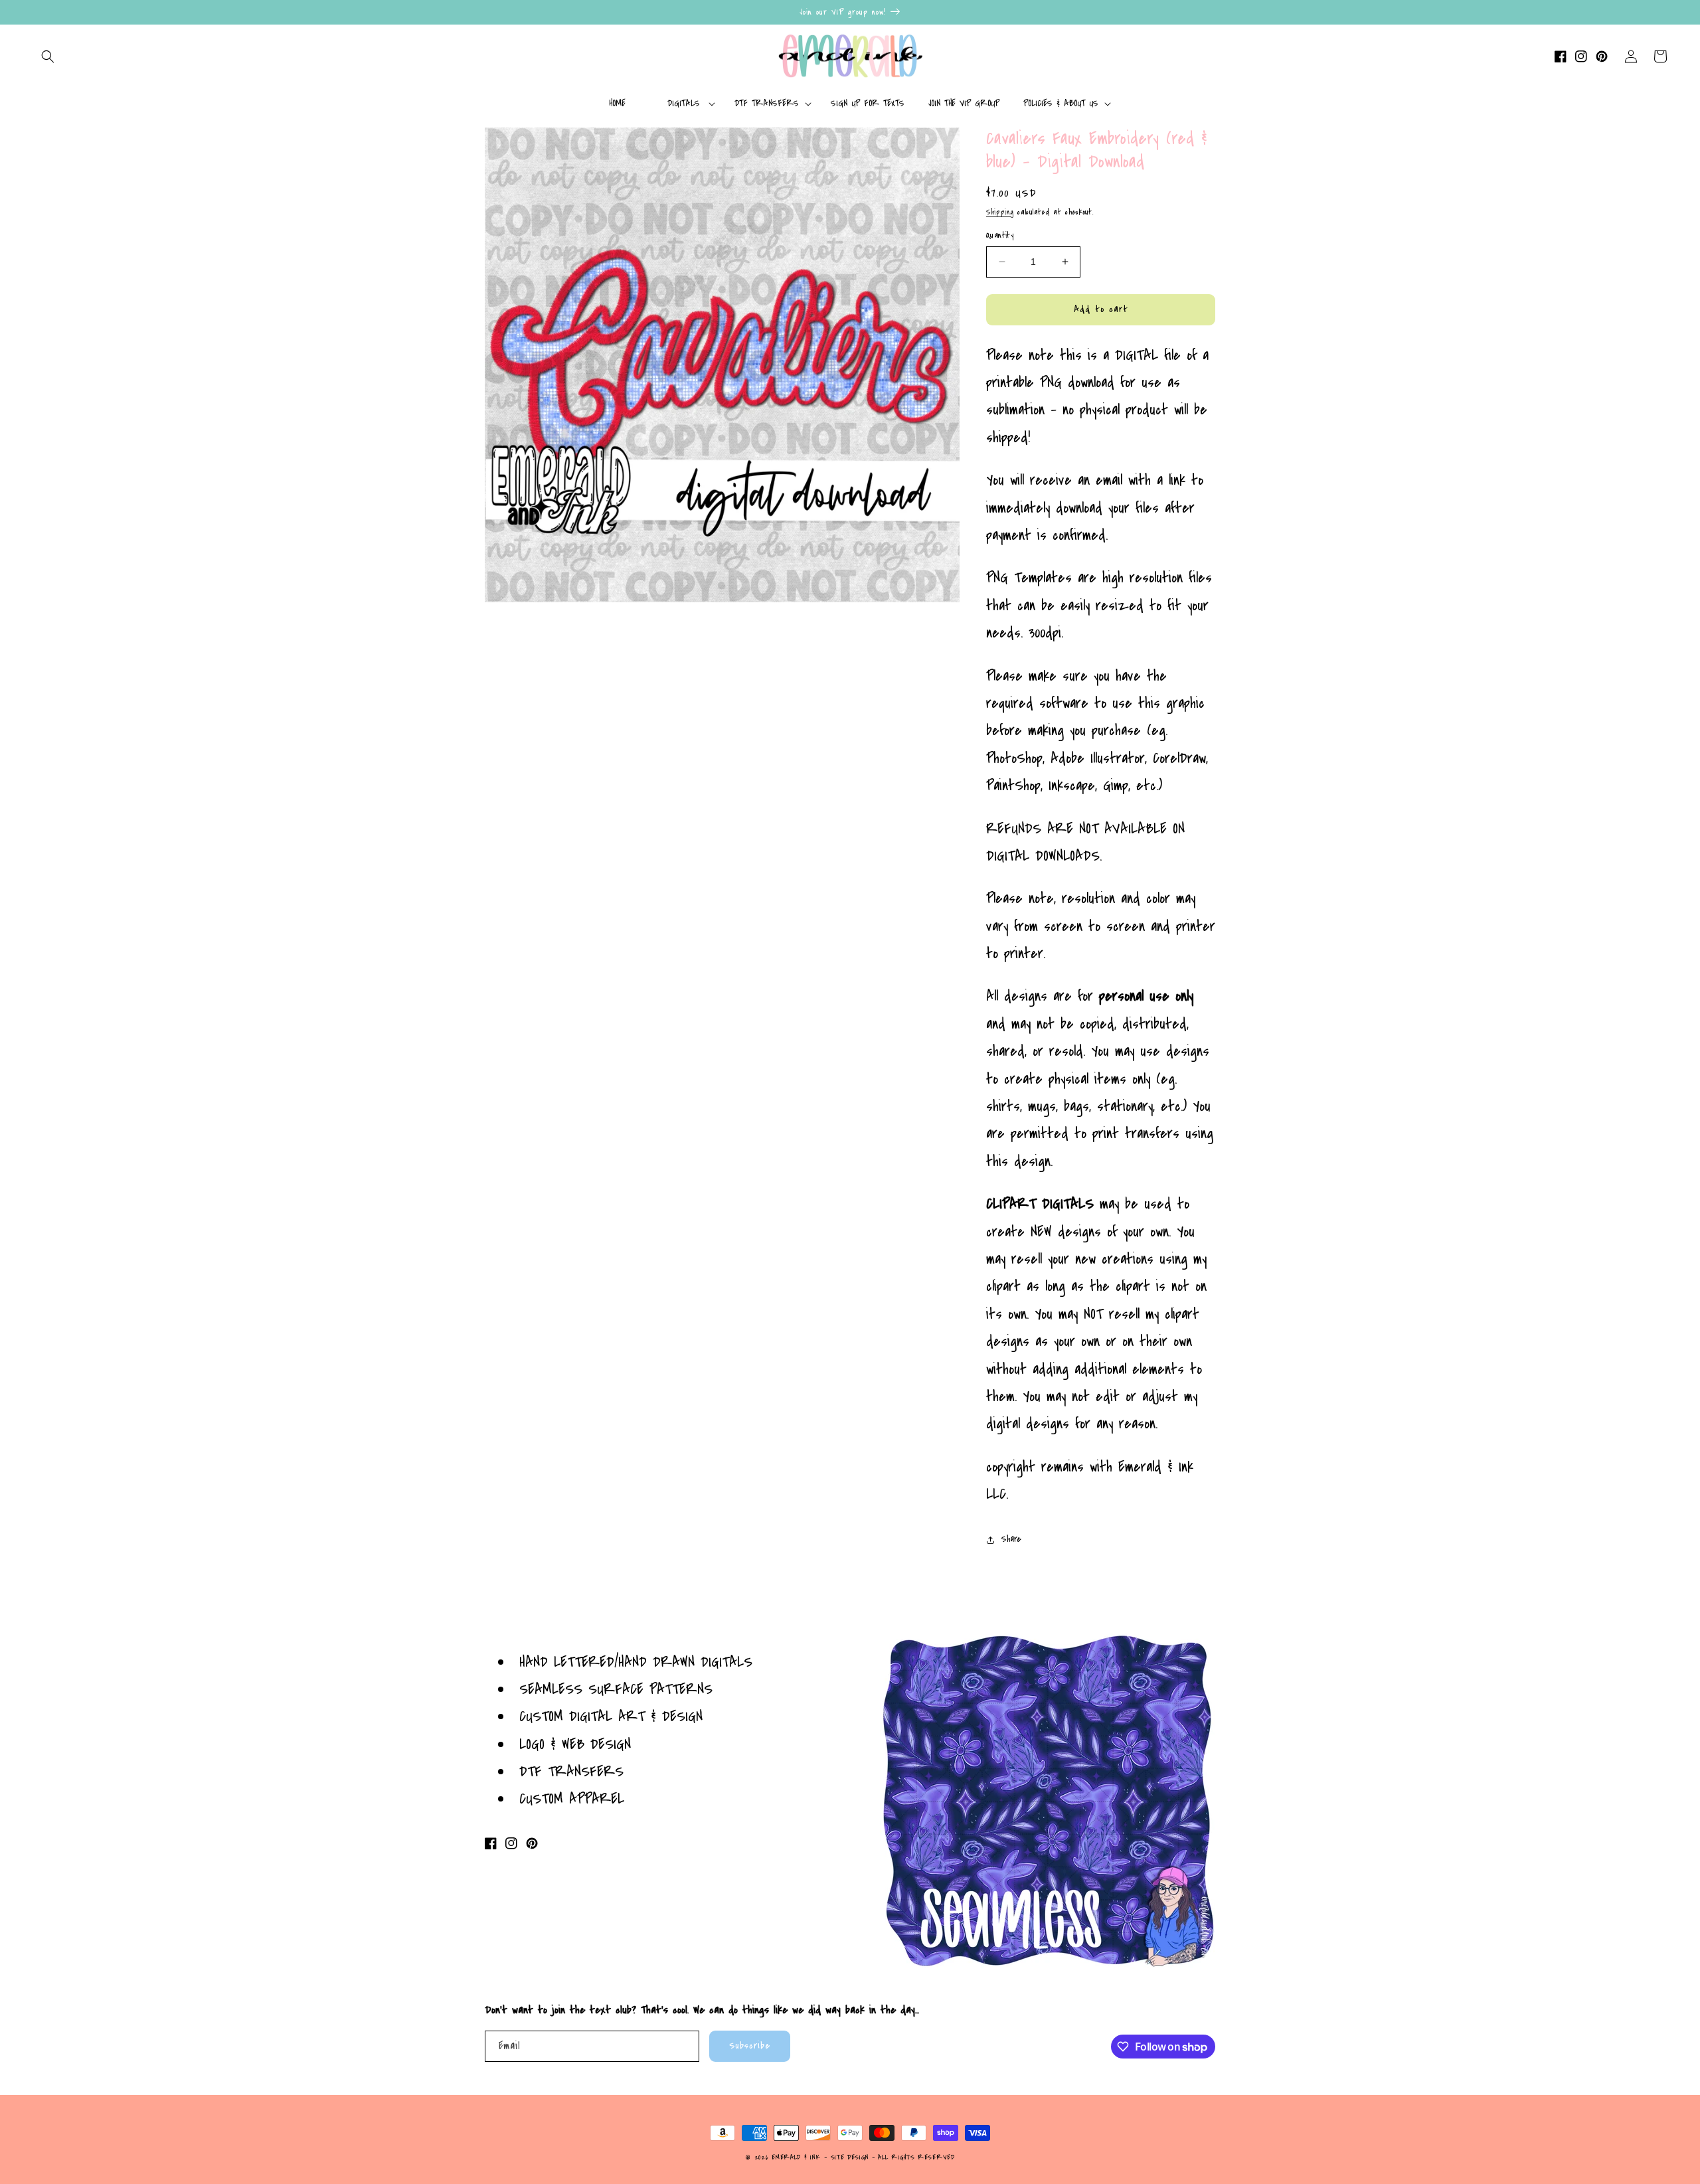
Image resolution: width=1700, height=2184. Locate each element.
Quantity (1000, 235)
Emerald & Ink (796, 2157)
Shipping (1000, 212)
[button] (48, 56)
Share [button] (1011, 1539)
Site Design (850, 2157)
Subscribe (750, 2046)
